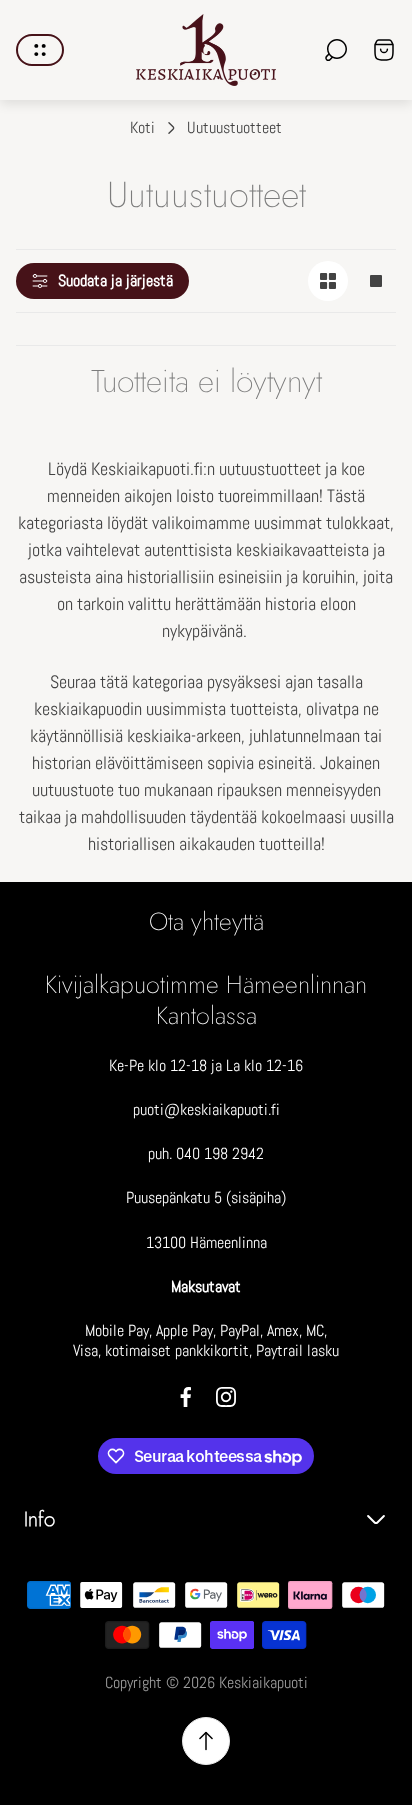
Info (39, 1519)
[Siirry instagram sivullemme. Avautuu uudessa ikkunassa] (226, 1397)
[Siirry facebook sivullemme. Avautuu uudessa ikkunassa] (186, 1397)
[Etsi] (336, 50)
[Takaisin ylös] (206, 1741)
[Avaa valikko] (40, 50)
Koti (142, 128)
